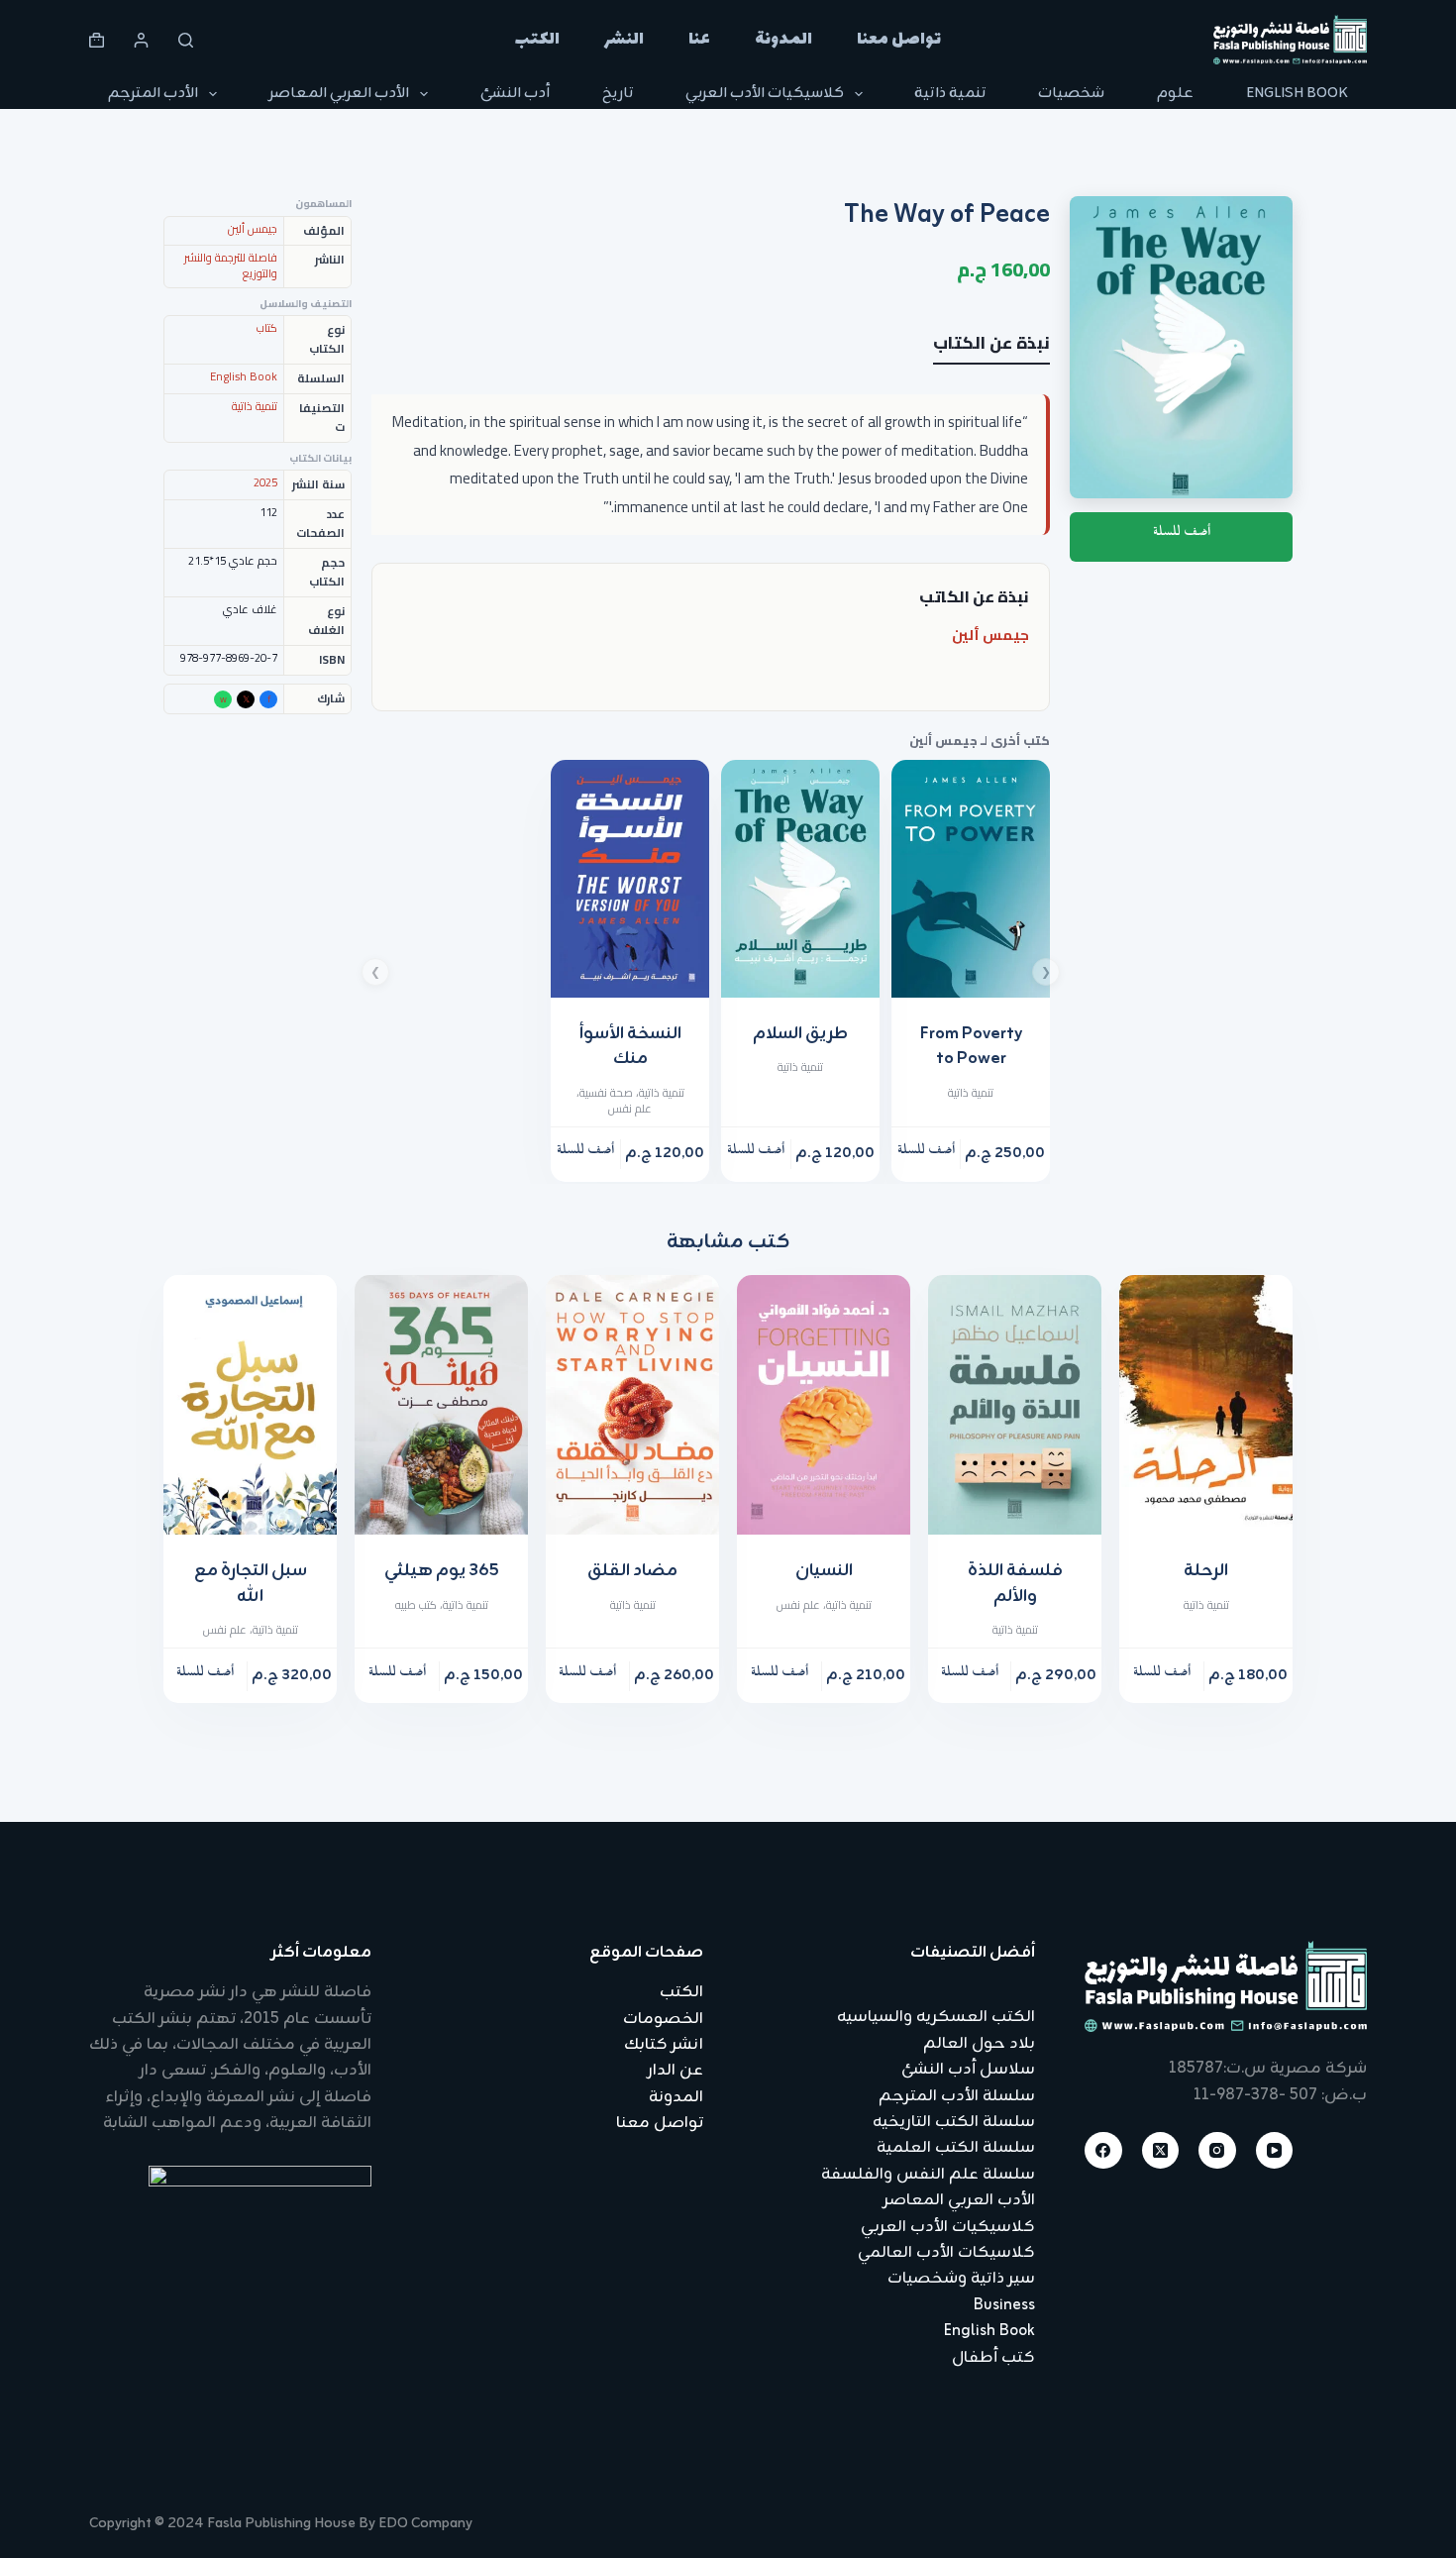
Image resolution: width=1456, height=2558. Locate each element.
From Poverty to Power (971, 1047)
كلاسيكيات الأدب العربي (765, 94)
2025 (265, 482)
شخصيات (1071, 94)
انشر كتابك (664, 2045)
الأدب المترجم (153, 94)
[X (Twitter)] (1161, 2151)
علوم (1175, 94)
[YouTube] (1275, 2151)
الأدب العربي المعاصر (339, 94)
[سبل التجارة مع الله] (250, 1405)
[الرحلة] (1206, 1405)
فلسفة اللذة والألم (1015, 1584)
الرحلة (1206, 1571)
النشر (624, 40)
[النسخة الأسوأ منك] (630, 879)
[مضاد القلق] (632, 1405)
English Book (1297, 94)
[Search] (186, 40)
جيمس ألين (990, 635)
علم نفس (630, 1109)
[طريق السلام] (800, 879)
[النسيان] (824, 1405)
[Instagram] (1217, 2151)
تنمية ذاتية (950, 94)
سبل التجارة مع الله (251, 1584)
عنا (699, 40)
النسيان (824, 1571)
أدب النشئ (515, 94)
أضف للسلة (1182, 535)
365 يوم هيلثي (442, 1571)
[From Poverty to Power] (971, 879)
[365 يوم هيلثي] (441, 1405)
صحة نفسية (606, 1093)
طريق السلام (800, 1034)
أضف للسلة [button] (926, 1154)
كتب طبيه (416, 1605)
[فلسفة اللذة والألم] (1015, 1405)
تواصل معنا (899, 40)
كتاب (267, 328)
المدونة (783, 40)
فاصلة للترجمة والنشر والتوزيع (231, 266)
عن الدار (676, 2071)
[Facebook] (1103, 2151)
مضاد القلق (632, 1571)
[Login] (141, 40)
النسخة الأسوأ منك (630, 1047)
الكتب (537, 40)
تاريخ (618, 94)
